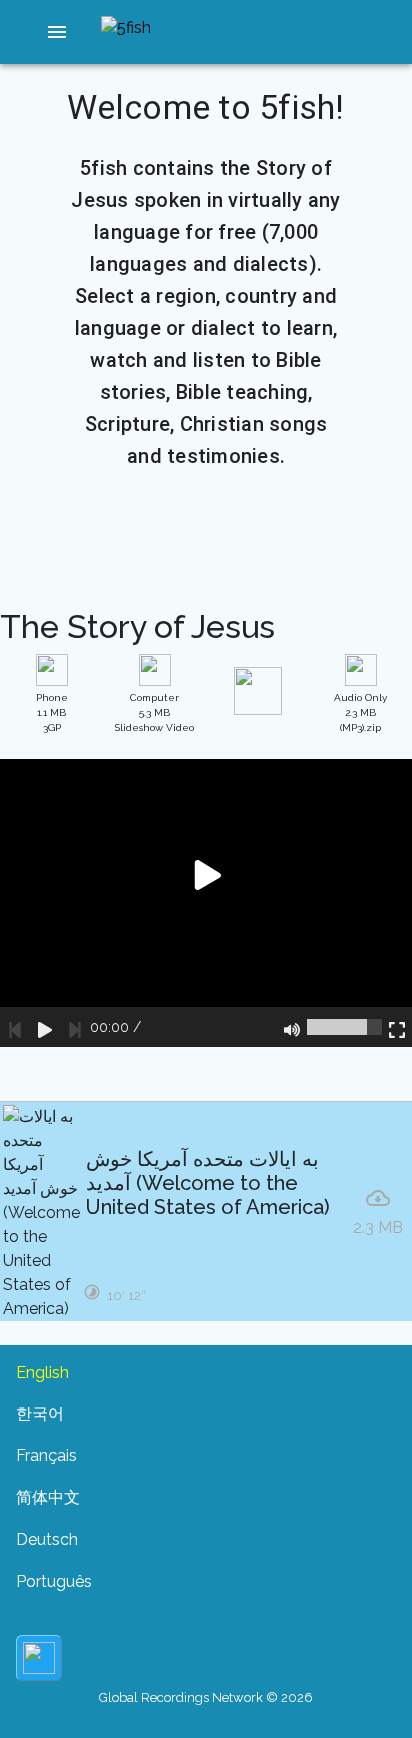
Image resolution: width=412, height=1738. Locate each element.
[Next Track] (75, 1027)
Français (46, 1455)
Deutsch (47, 1539)
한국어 (40, 1413)
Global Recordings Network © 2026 (206, 1697)
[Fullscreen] (397, 1027)
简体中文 (48, 1497)
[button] (57, 32)
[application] (206, 903)
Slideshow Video (154, 712)
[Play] (45, 1027)
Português (54, 1581)
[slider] (344, 1027)
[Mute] (292, 1027)
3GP (52, 712)
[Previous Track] (15, 1027)
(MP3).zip (360, 712)
